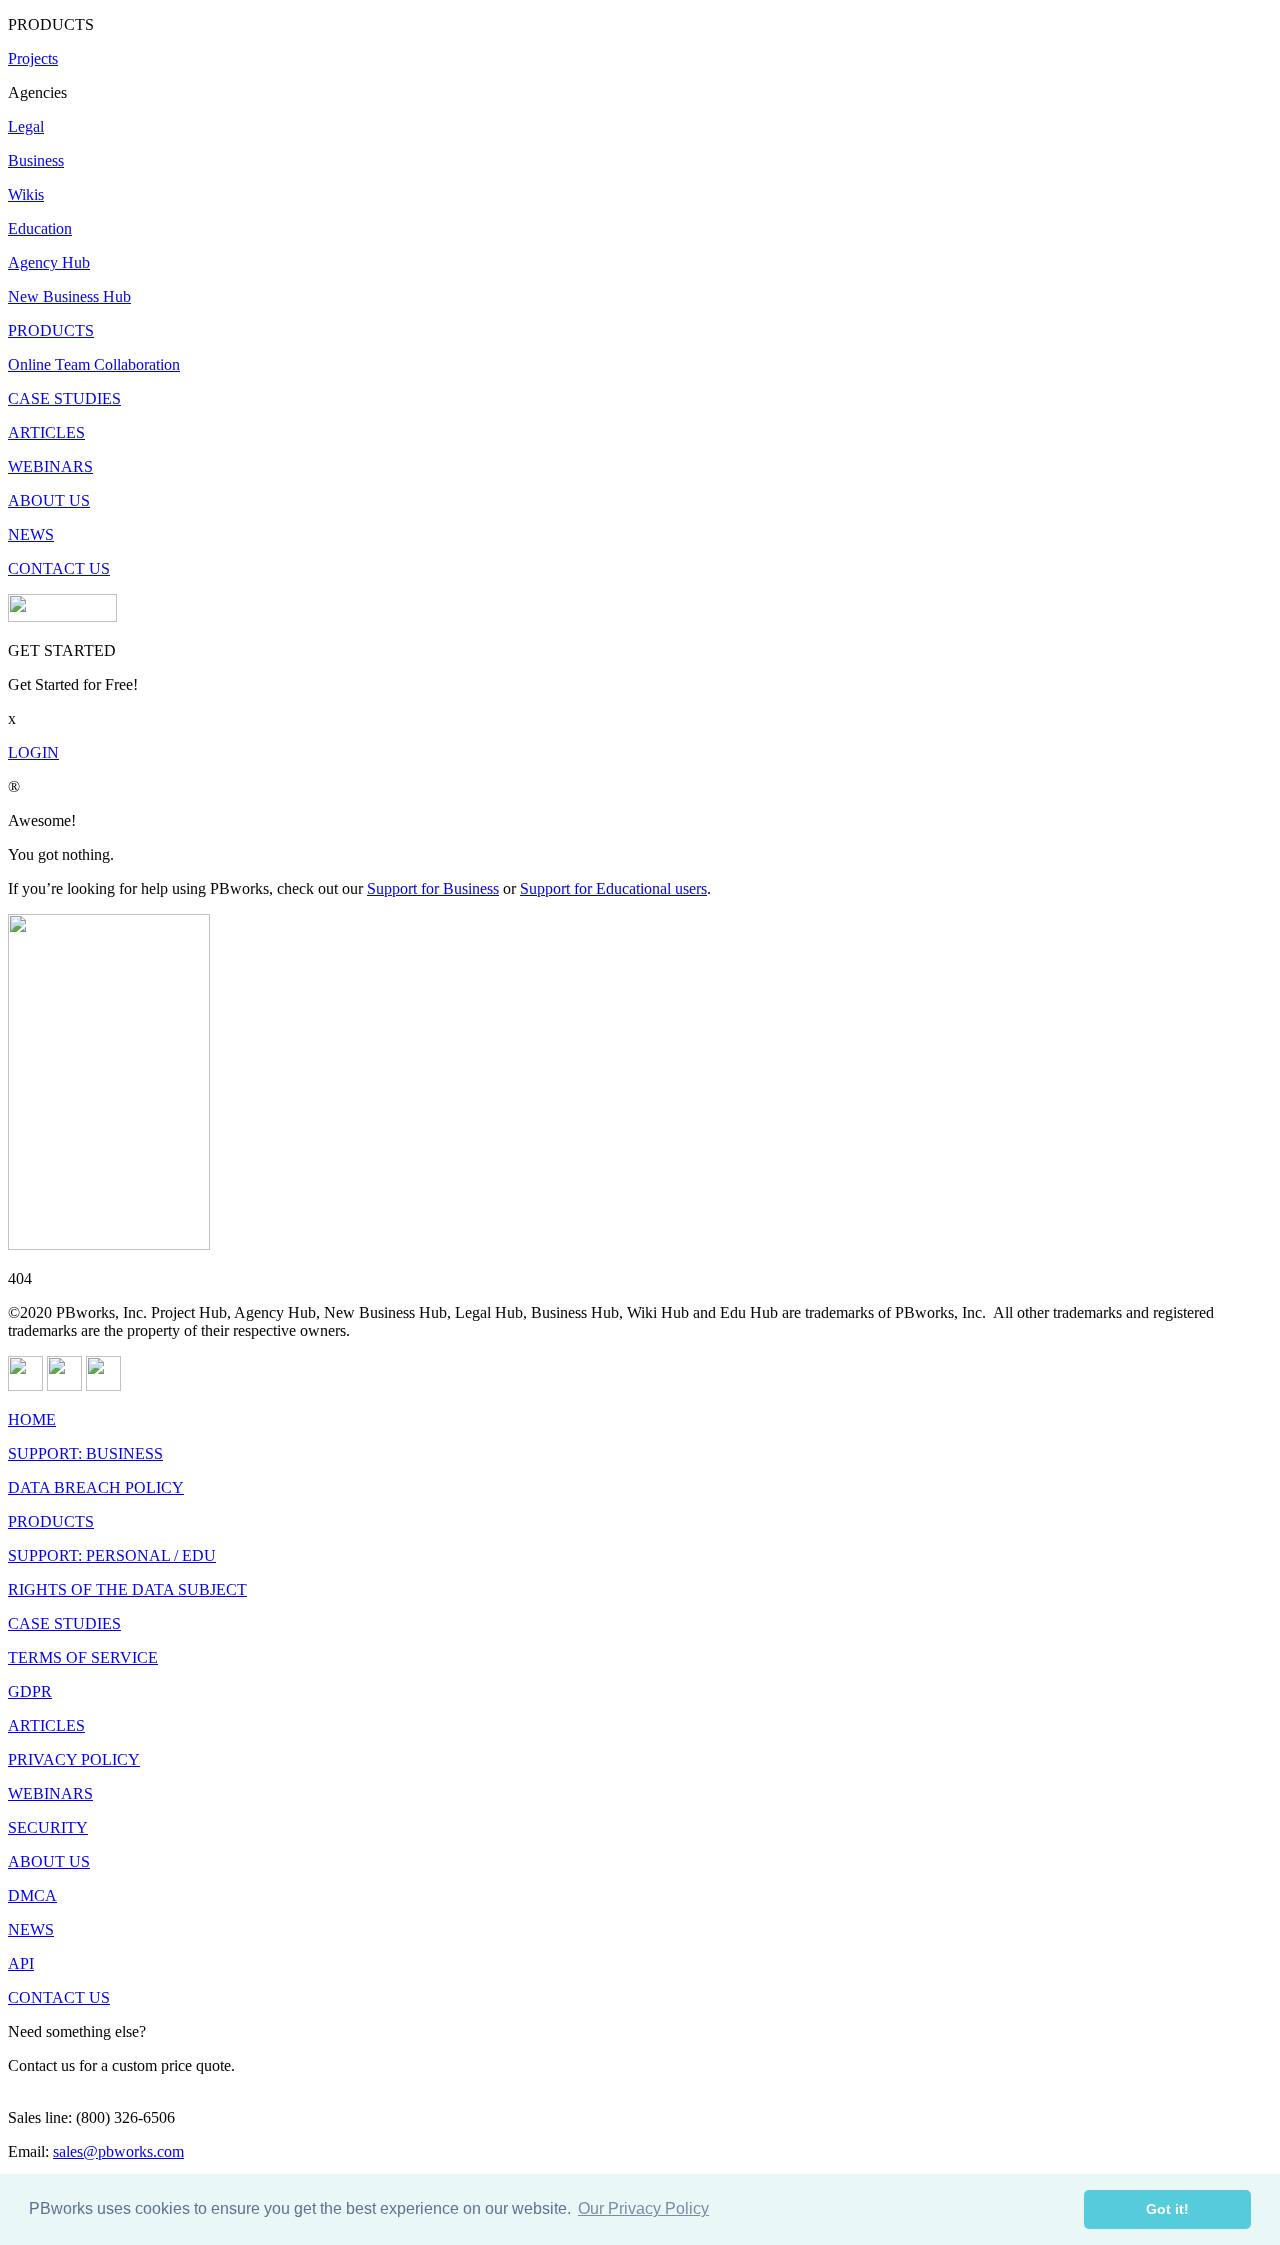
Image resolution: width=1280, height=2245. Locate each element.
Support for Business (433, 888)
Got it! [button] (1167, 2209)
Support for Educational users (613, 888)
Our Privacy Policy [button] (643, 2208)
